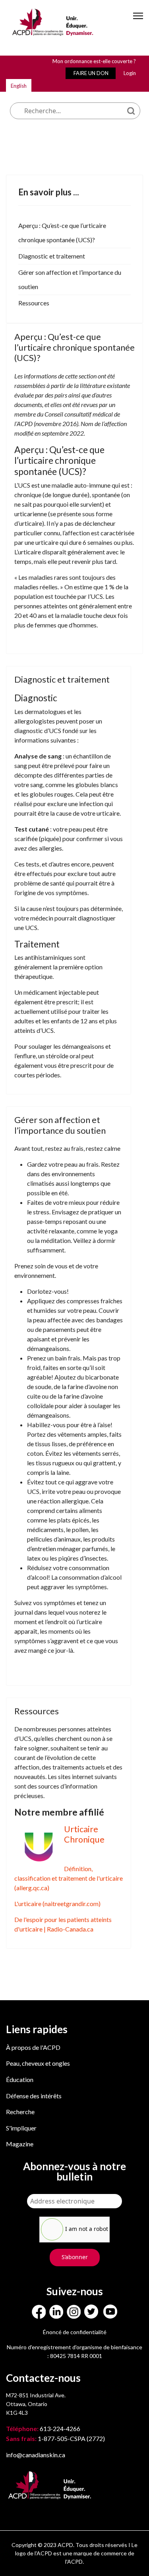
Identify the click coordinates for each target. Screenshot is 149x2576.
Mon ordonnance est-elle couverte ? (94, 61)
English (19, 86)
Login (130, 73)
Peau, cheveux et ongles (38, 2063)
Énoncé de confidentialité (75, 2332)
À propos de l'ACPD (33, 2047)
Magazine (20, 2144)
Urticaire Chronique (84, 1834)
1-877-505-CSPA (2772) (55, 2438)
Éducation (20, 2079)
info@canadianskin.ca (36, 2455)
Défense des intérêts (34, 2096)
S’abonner (75, 2257)
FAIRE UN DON (91, 73)
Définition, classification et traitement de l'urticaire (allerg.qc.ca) (69, 1878)
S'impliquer (21, 2128)
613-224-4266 (44, 2428)
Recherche (20, 2112)
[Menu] (138, 23)
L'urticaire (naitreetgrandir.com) (57, 1904)
